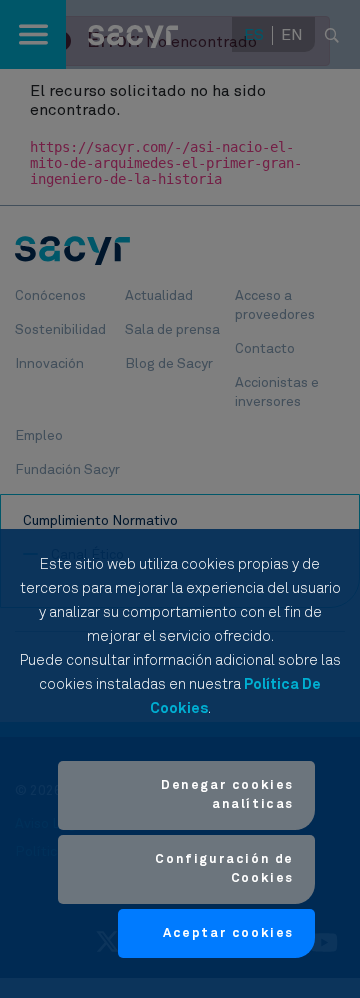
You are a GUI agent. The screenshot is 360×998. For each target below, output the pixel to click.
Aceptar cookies (228, 933)
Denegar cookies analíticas (227, 795)
